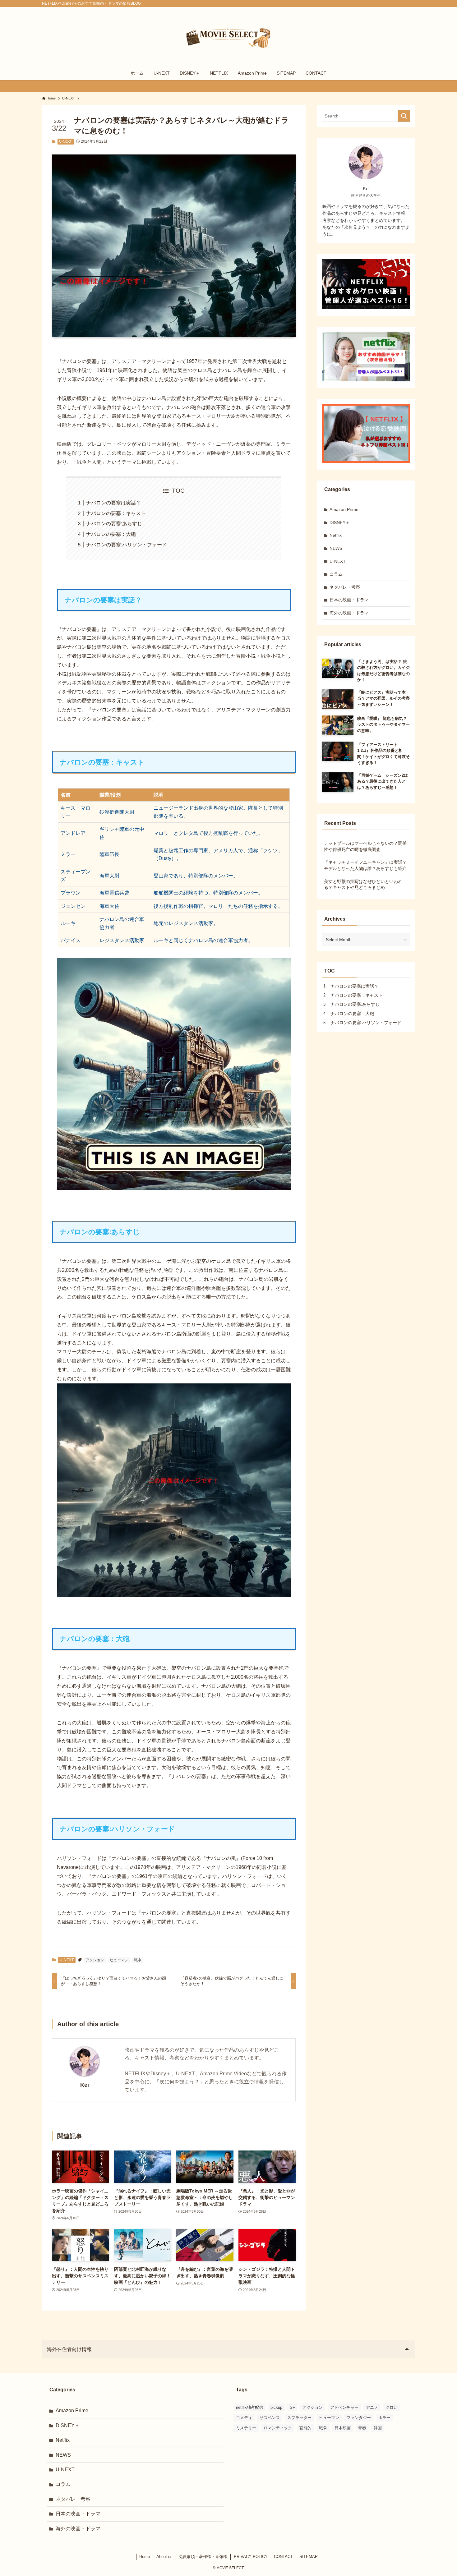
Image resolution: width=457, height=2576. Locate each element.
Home (145, 2557)
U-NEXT (65, 141)
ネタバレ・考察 (345, 587)
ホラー (384, 2418)
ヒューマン (119, 1960)
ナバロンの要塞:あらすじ (114, 524)
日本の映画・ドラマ (349, 600)
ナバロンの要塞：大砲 (111, 534)
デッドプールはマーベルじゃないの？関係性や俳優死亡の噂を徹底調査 (365, 846)
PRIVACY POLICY (251, 2557)
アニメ (372, 2407)
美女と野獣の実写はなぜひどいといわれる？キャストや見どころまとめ (363, 885)
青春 (362, 2428)
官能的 (305, 2428)
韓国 (378, 2428)
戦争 (138, 1960)
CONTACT (283, 2557)
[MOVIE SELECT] (228, 38)
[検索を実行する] (404, 116)
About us (164, 2557)
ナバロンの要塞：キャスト (116, 513)
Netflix (336, 535)
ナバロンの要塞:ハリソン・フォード (127, 545)
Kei (85, 2085)
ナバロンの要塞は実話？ (113, 503)
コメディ (244, 2418)
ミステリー (246, 2428)
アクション (95, 1960)
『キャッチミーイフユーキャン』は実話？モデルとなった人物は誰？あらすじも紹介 (365, 865)
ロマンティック (278, 2428)
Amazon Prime (344, 509)
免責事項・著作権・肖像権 (203, 2557)
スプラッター (299, 2418)
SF (292, 2407)
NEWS (336, 548)
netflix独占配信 (249, 2407)
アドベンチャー (344, 2407)
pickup (276, 2407)
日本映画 (343, 2428)
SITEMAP (309, 2557)
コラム (336, 574)
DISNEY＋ (340, 522)
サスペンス (270, 2418)
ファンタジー (359, 2418)
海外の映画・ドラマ (349, 613)
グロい (392, 2407)
